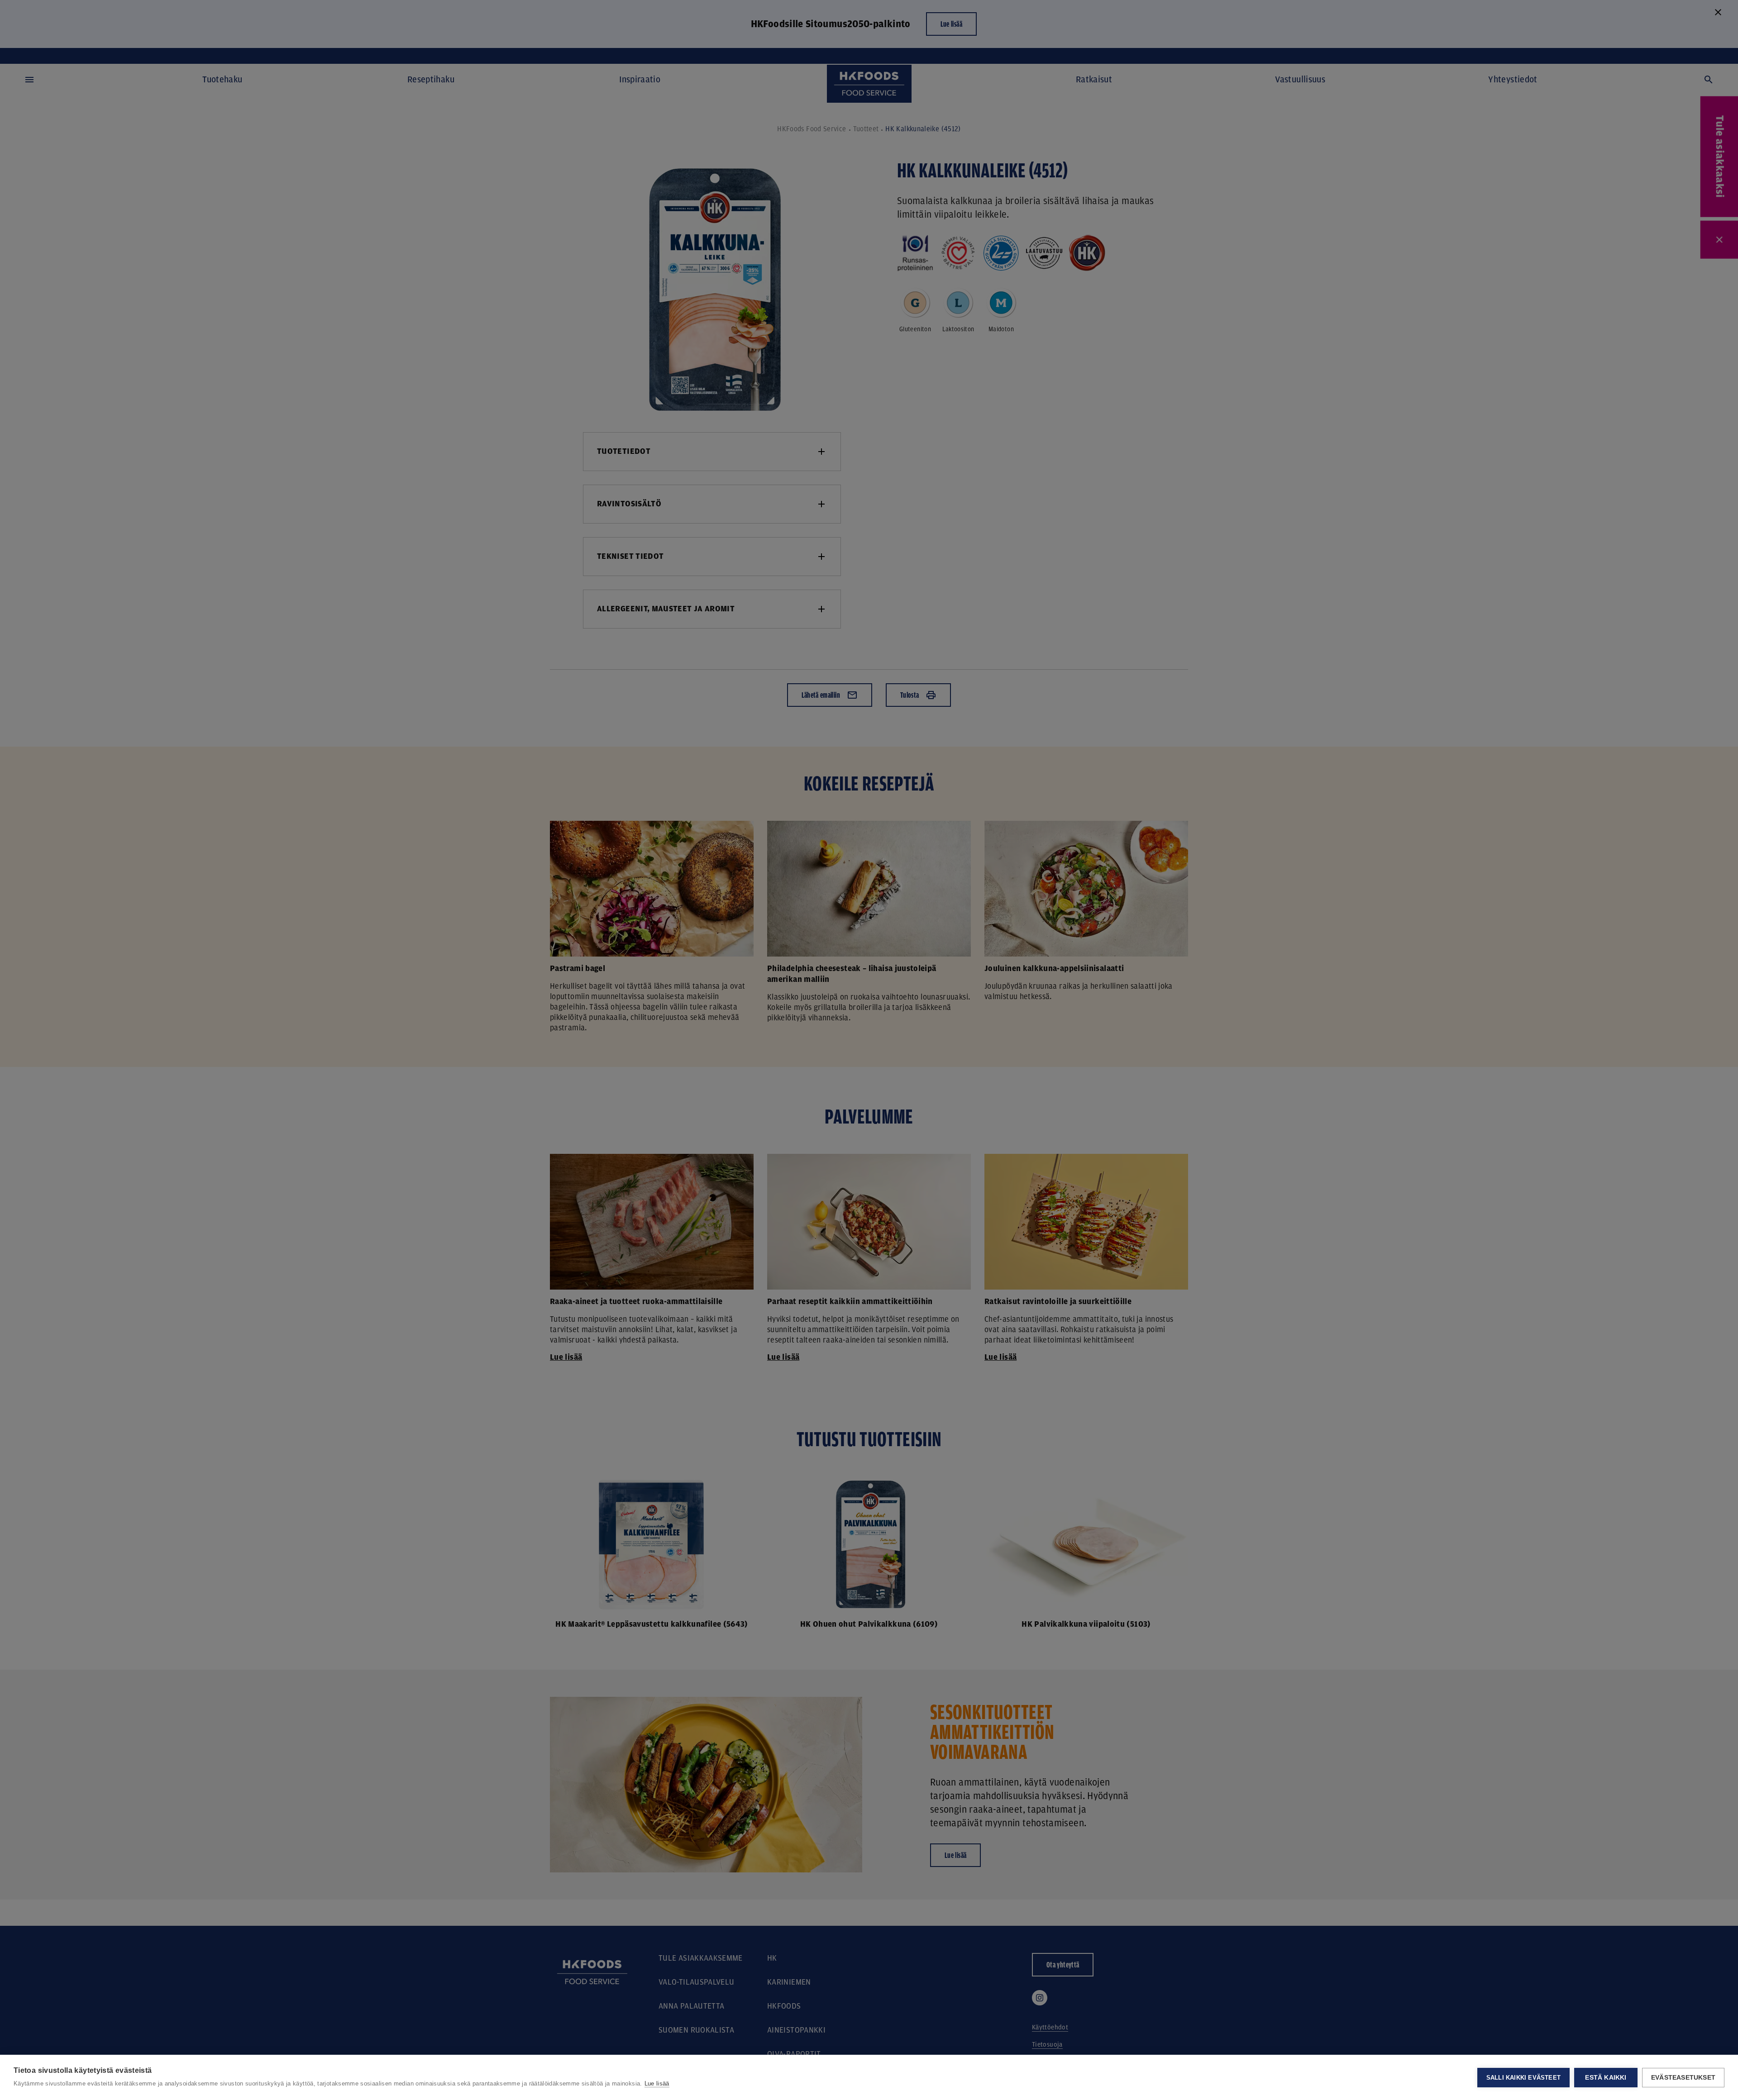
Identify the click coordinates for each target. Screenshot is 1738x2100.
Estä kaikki (1606, 2078)
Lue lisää (657, 2083)
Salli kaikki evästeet (1523, 2078)
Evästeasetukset (1683, 2078)
